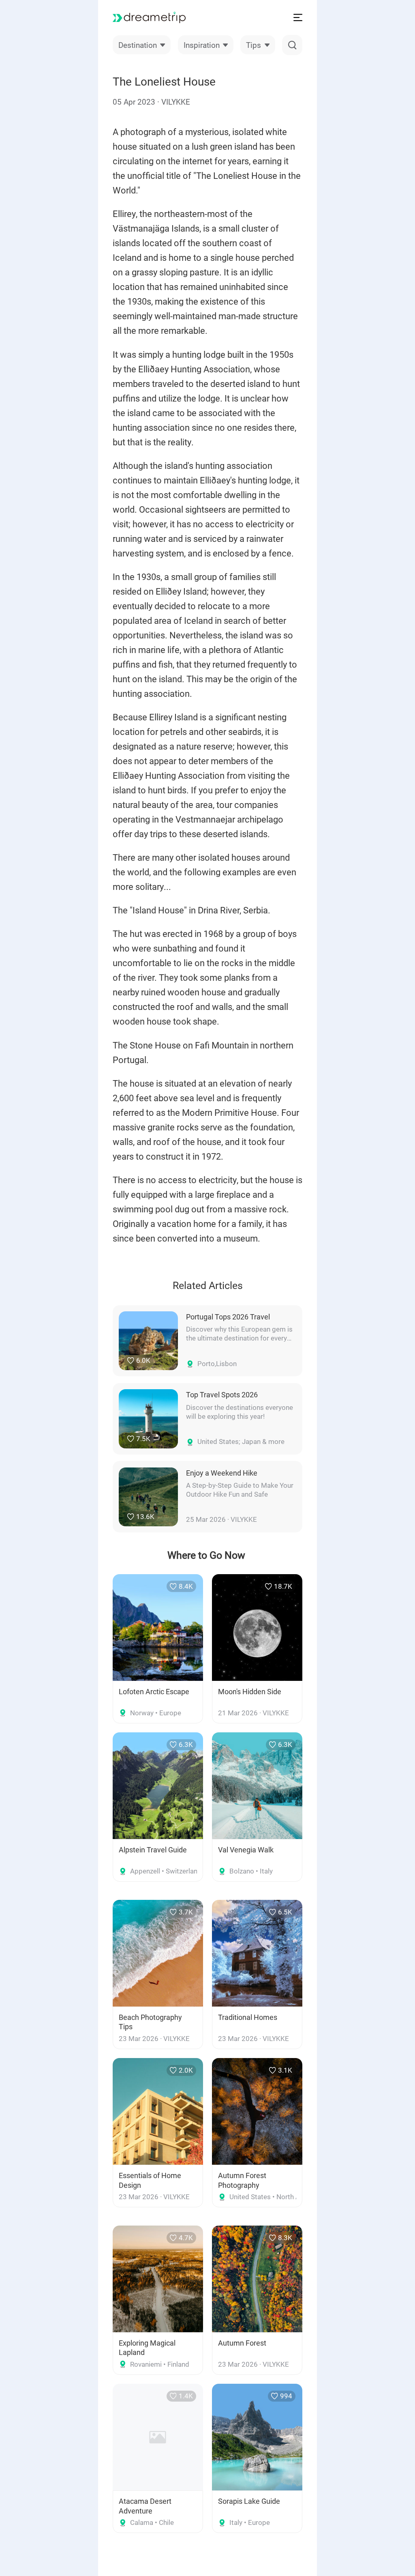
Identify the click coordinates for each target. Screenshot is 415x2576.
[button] (142, 45)
